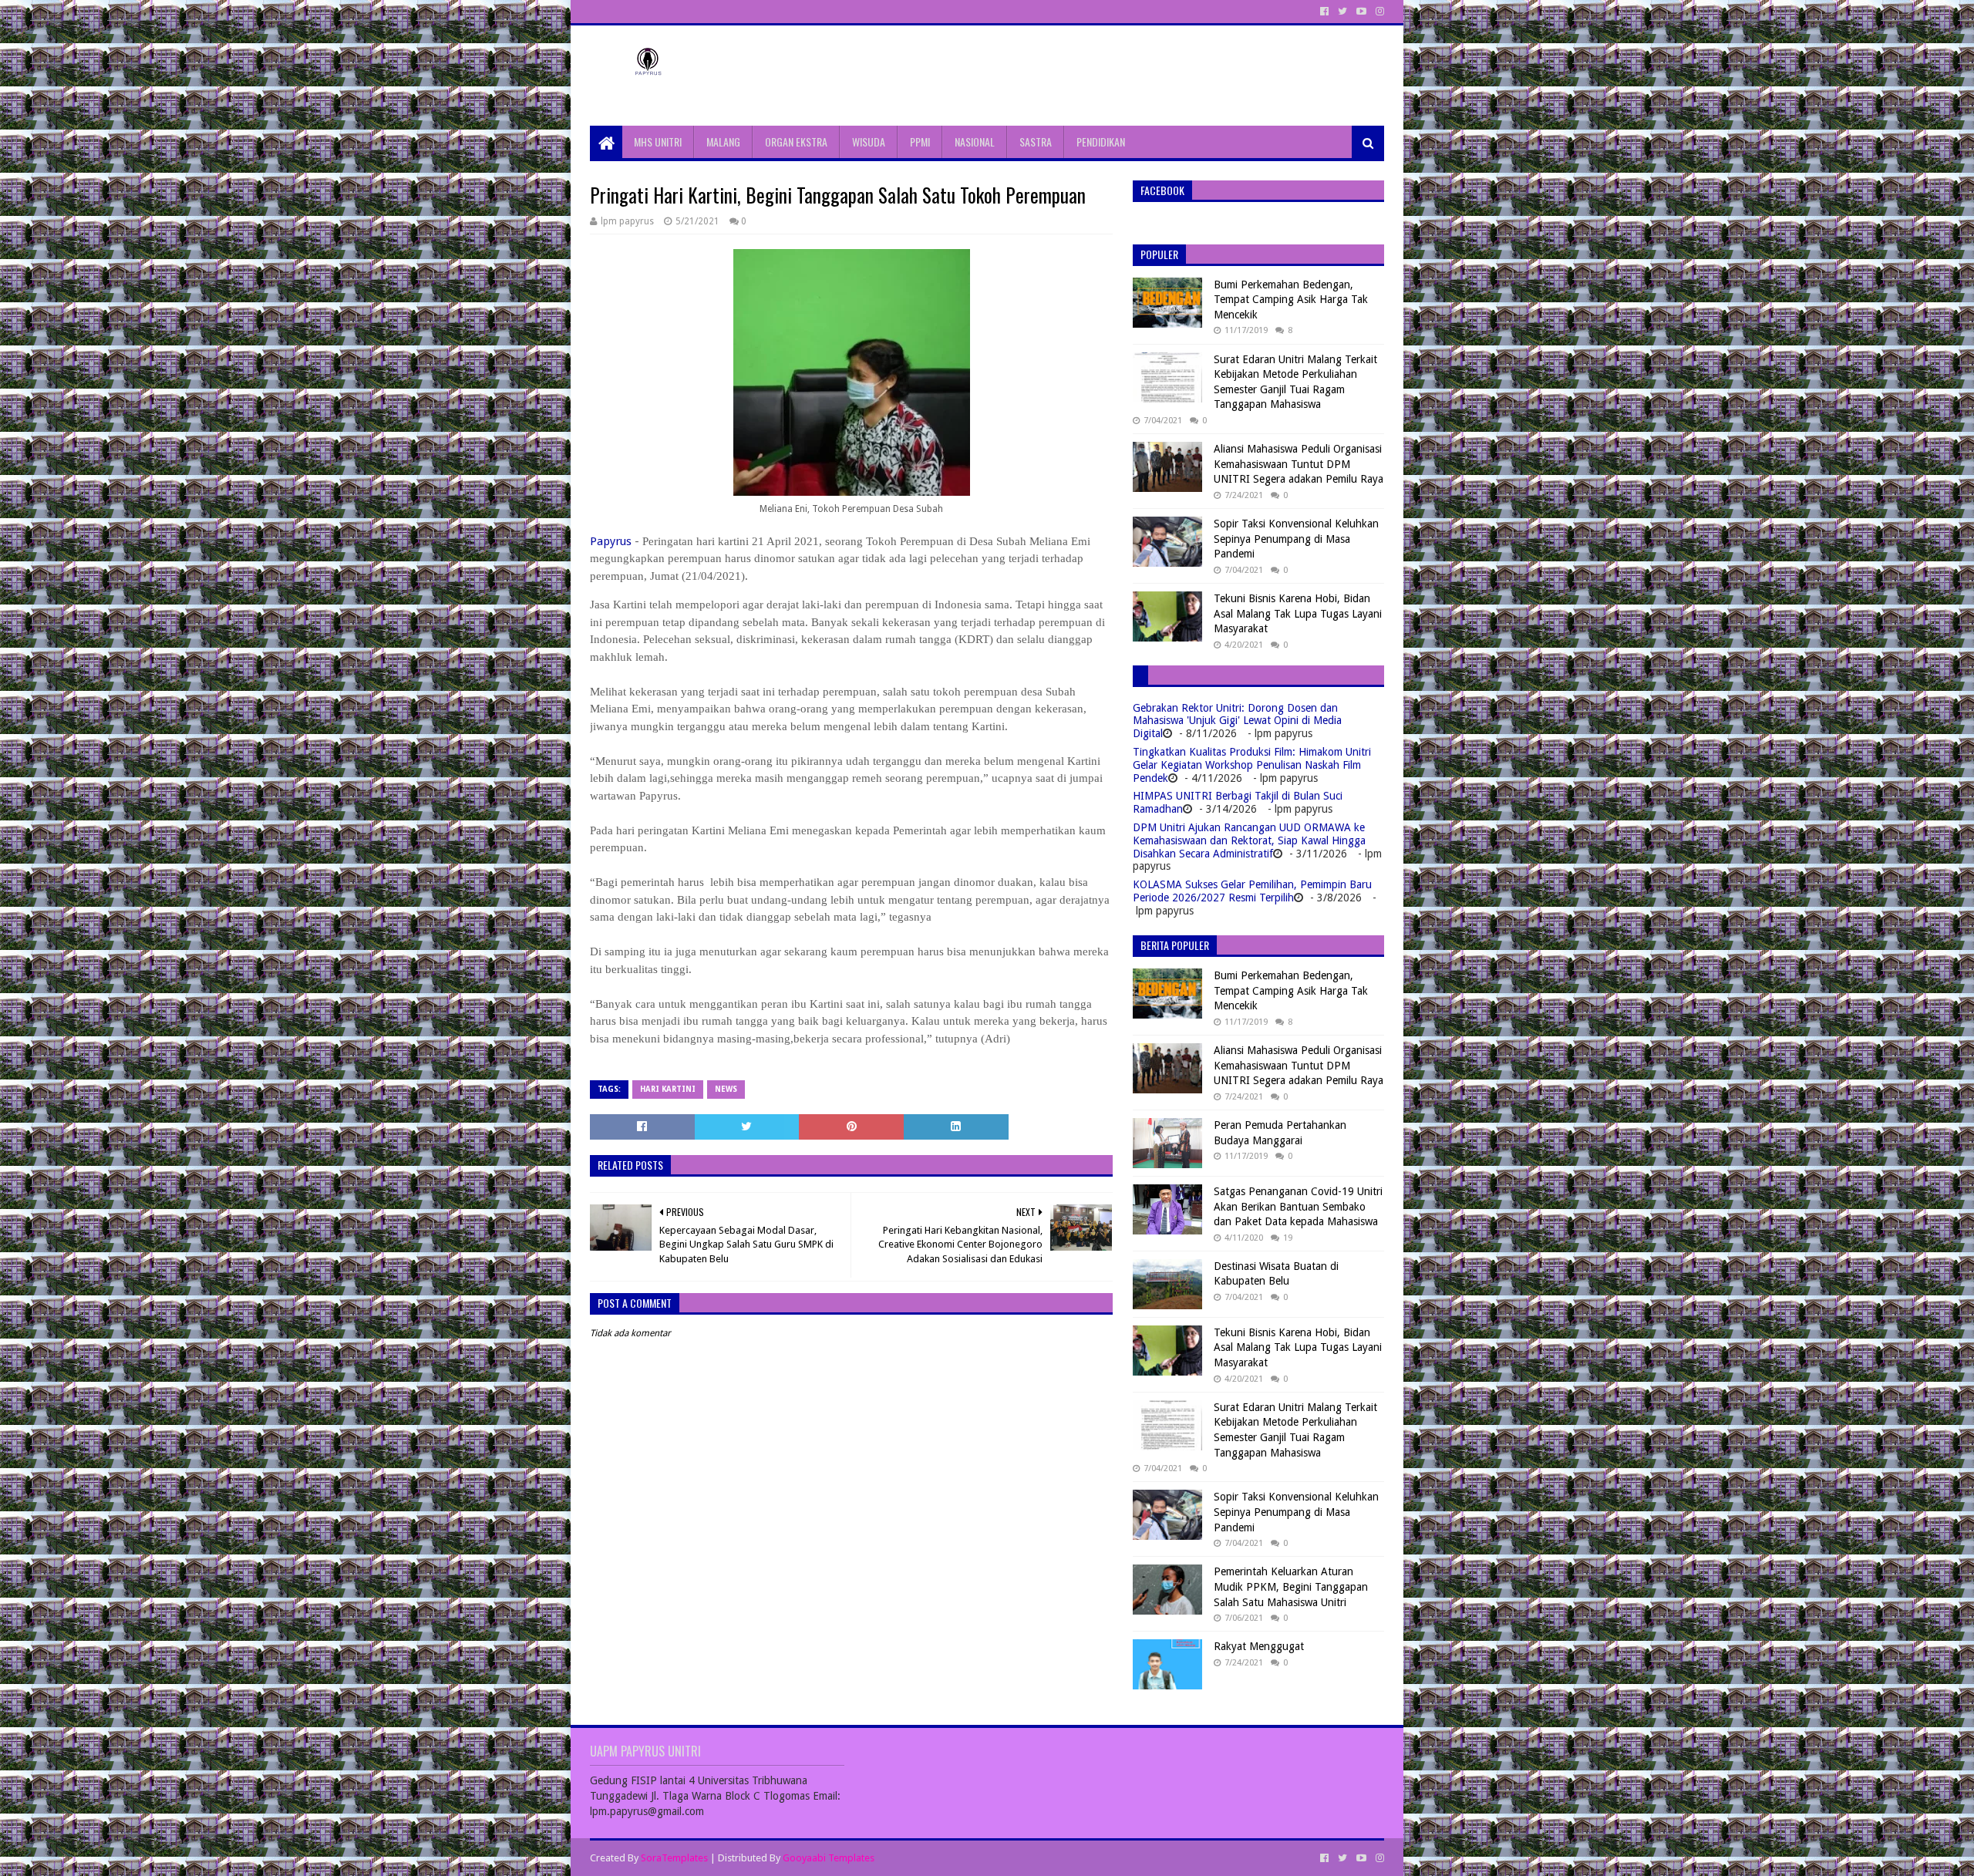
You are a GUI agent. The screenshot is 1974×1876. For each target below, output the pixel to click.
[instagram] (1378, 12)
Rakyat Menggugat (1259, 1646)
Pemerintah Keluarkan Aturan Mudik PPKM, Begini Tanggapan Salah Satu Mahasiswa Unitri (1291, 1586)
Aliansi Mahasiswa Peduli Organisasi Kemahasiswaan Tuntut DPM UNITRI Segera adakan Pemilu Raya (1299, 464)
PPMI (920, 141)
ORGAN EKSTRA (796, 141)
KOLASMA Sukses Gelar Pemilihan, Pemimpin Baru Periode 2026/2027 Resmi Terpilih (1252, 891)
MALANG (723, 141)
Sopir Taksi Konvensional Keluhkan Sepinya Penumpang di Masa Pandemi (1296, 539)
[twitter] (1342, 12)
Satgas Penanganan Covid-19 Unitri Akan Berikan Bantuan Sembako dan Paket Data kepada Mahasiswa (1298, 1206)
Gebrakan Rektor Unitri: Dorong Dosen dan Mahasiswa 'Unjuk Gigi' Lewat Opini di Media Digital (1237, 721)
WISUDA (869, 141)
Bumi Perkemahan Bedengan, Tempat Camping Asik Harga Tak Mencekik (1291, 300)
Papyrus (611, 541)
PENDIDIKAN (1101, 141)
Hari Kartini (668, 1089)
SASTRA (1036, 141)
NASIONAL (975, 141)
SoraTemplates (674, 1858)
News (726, 1089)
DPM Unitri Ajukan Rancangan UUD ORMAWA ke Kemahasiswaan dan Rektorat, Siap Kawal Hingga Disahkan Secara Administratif (1249, 840)
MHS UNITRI (658, 141)
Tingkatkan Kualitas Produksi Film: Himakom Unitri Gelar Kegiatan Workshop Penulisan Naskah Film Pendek (1252, 765)
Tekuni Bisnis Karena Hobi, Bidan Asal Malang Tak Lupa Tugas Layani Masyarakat (1298, 613)
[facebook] (1324, 12)
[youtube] (1361, 12)
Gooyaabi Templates (829, 1858)
